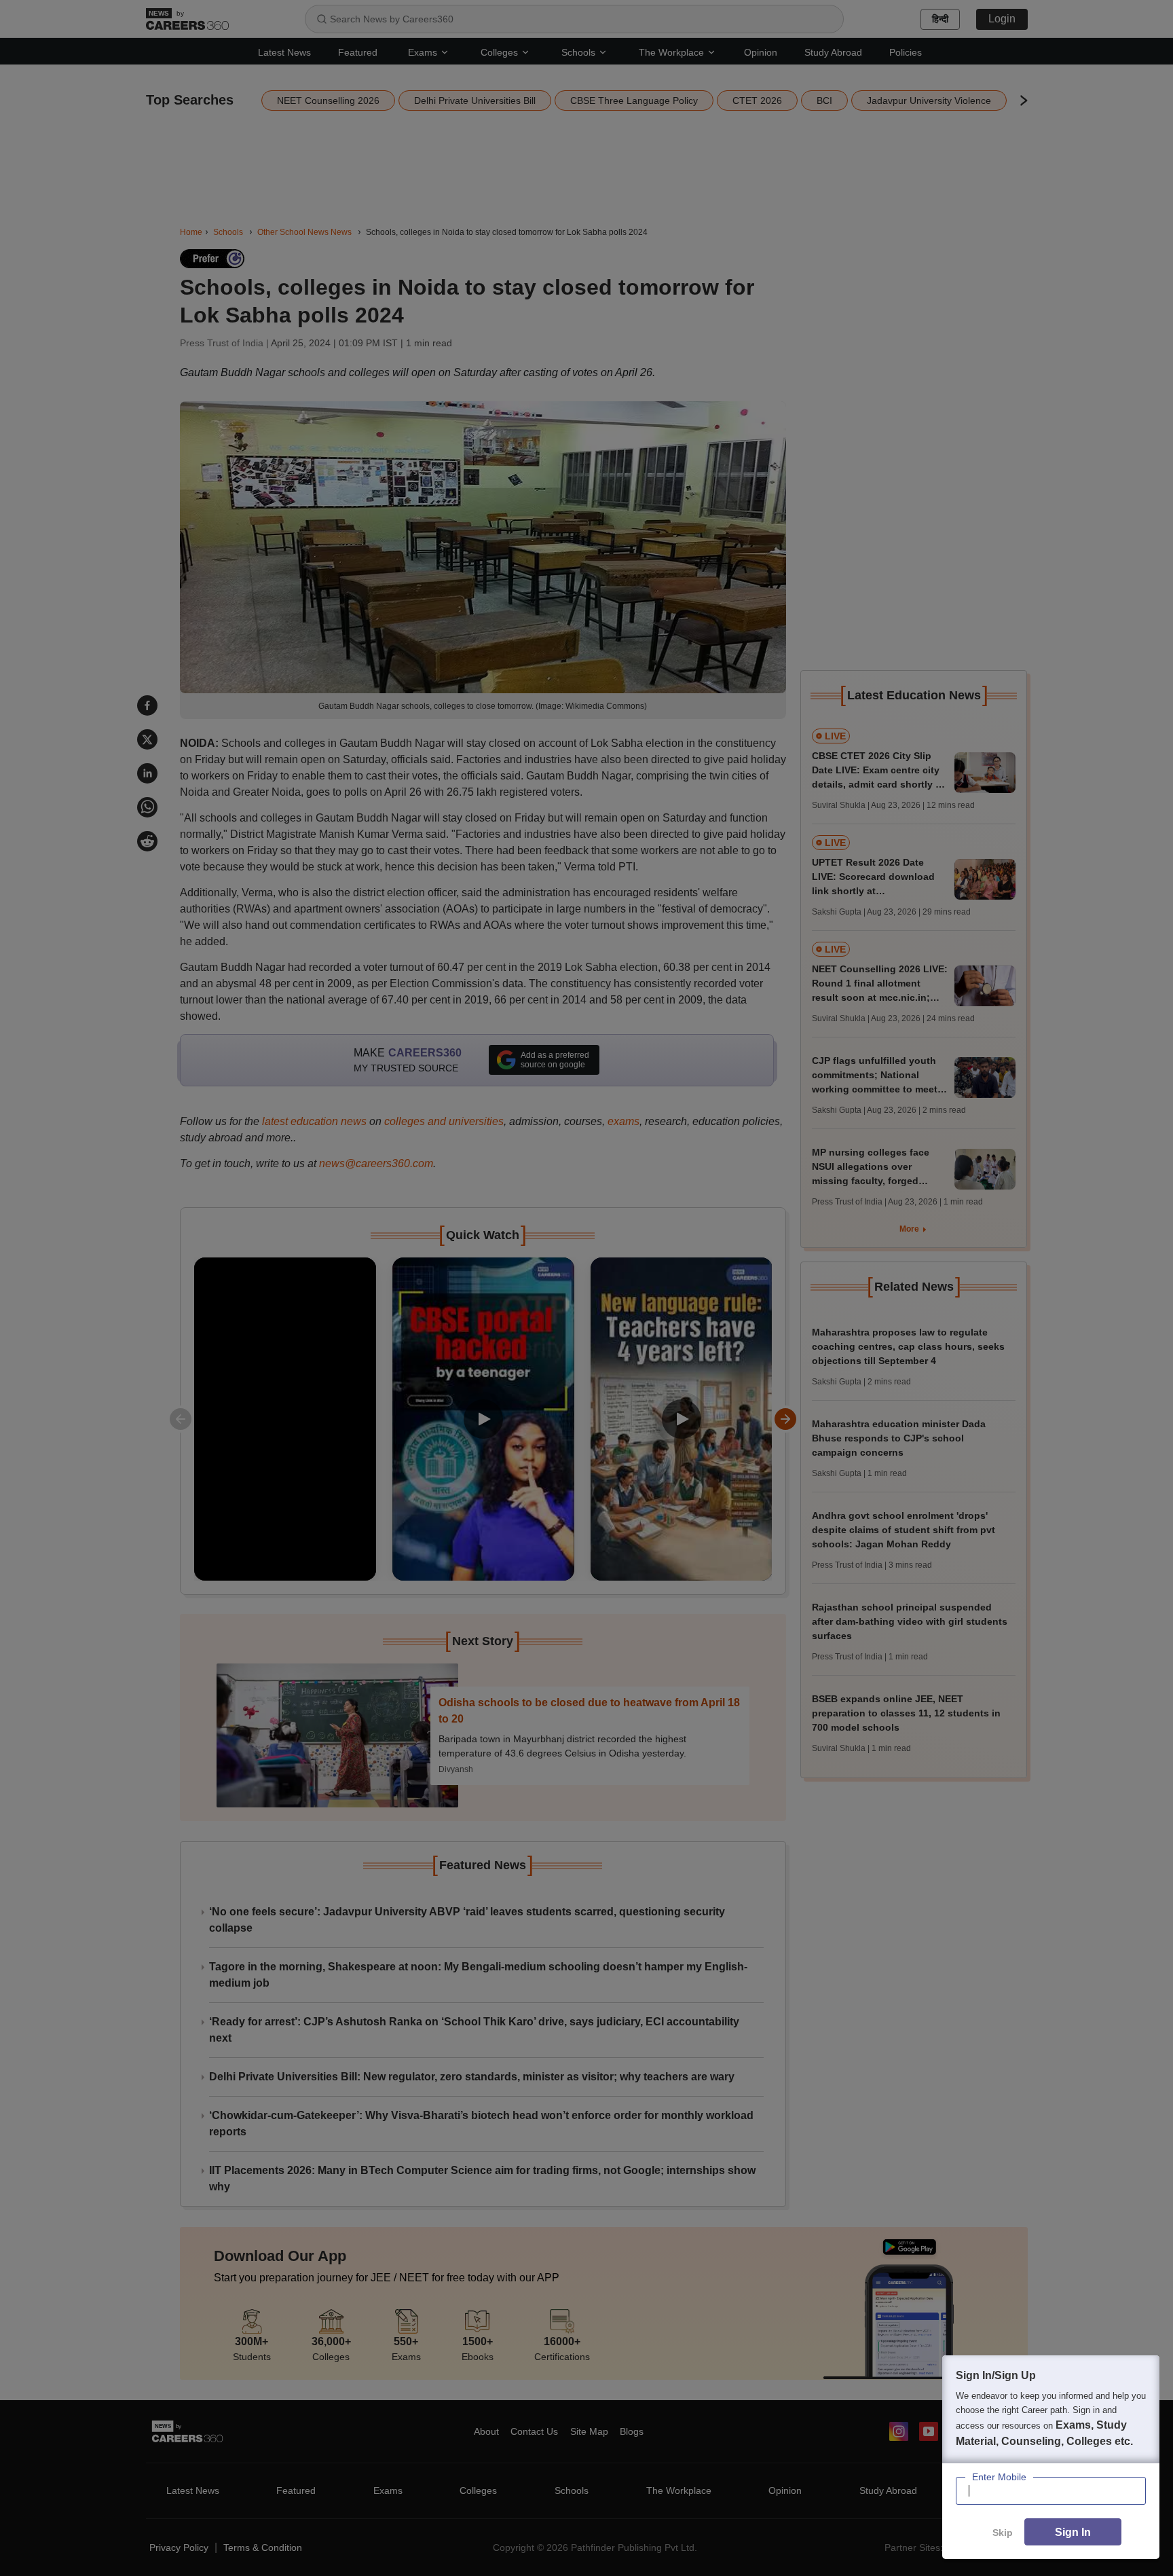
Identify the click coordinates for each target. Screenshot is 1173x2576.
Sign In (1073, 2532)
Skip (1003, 2533)
